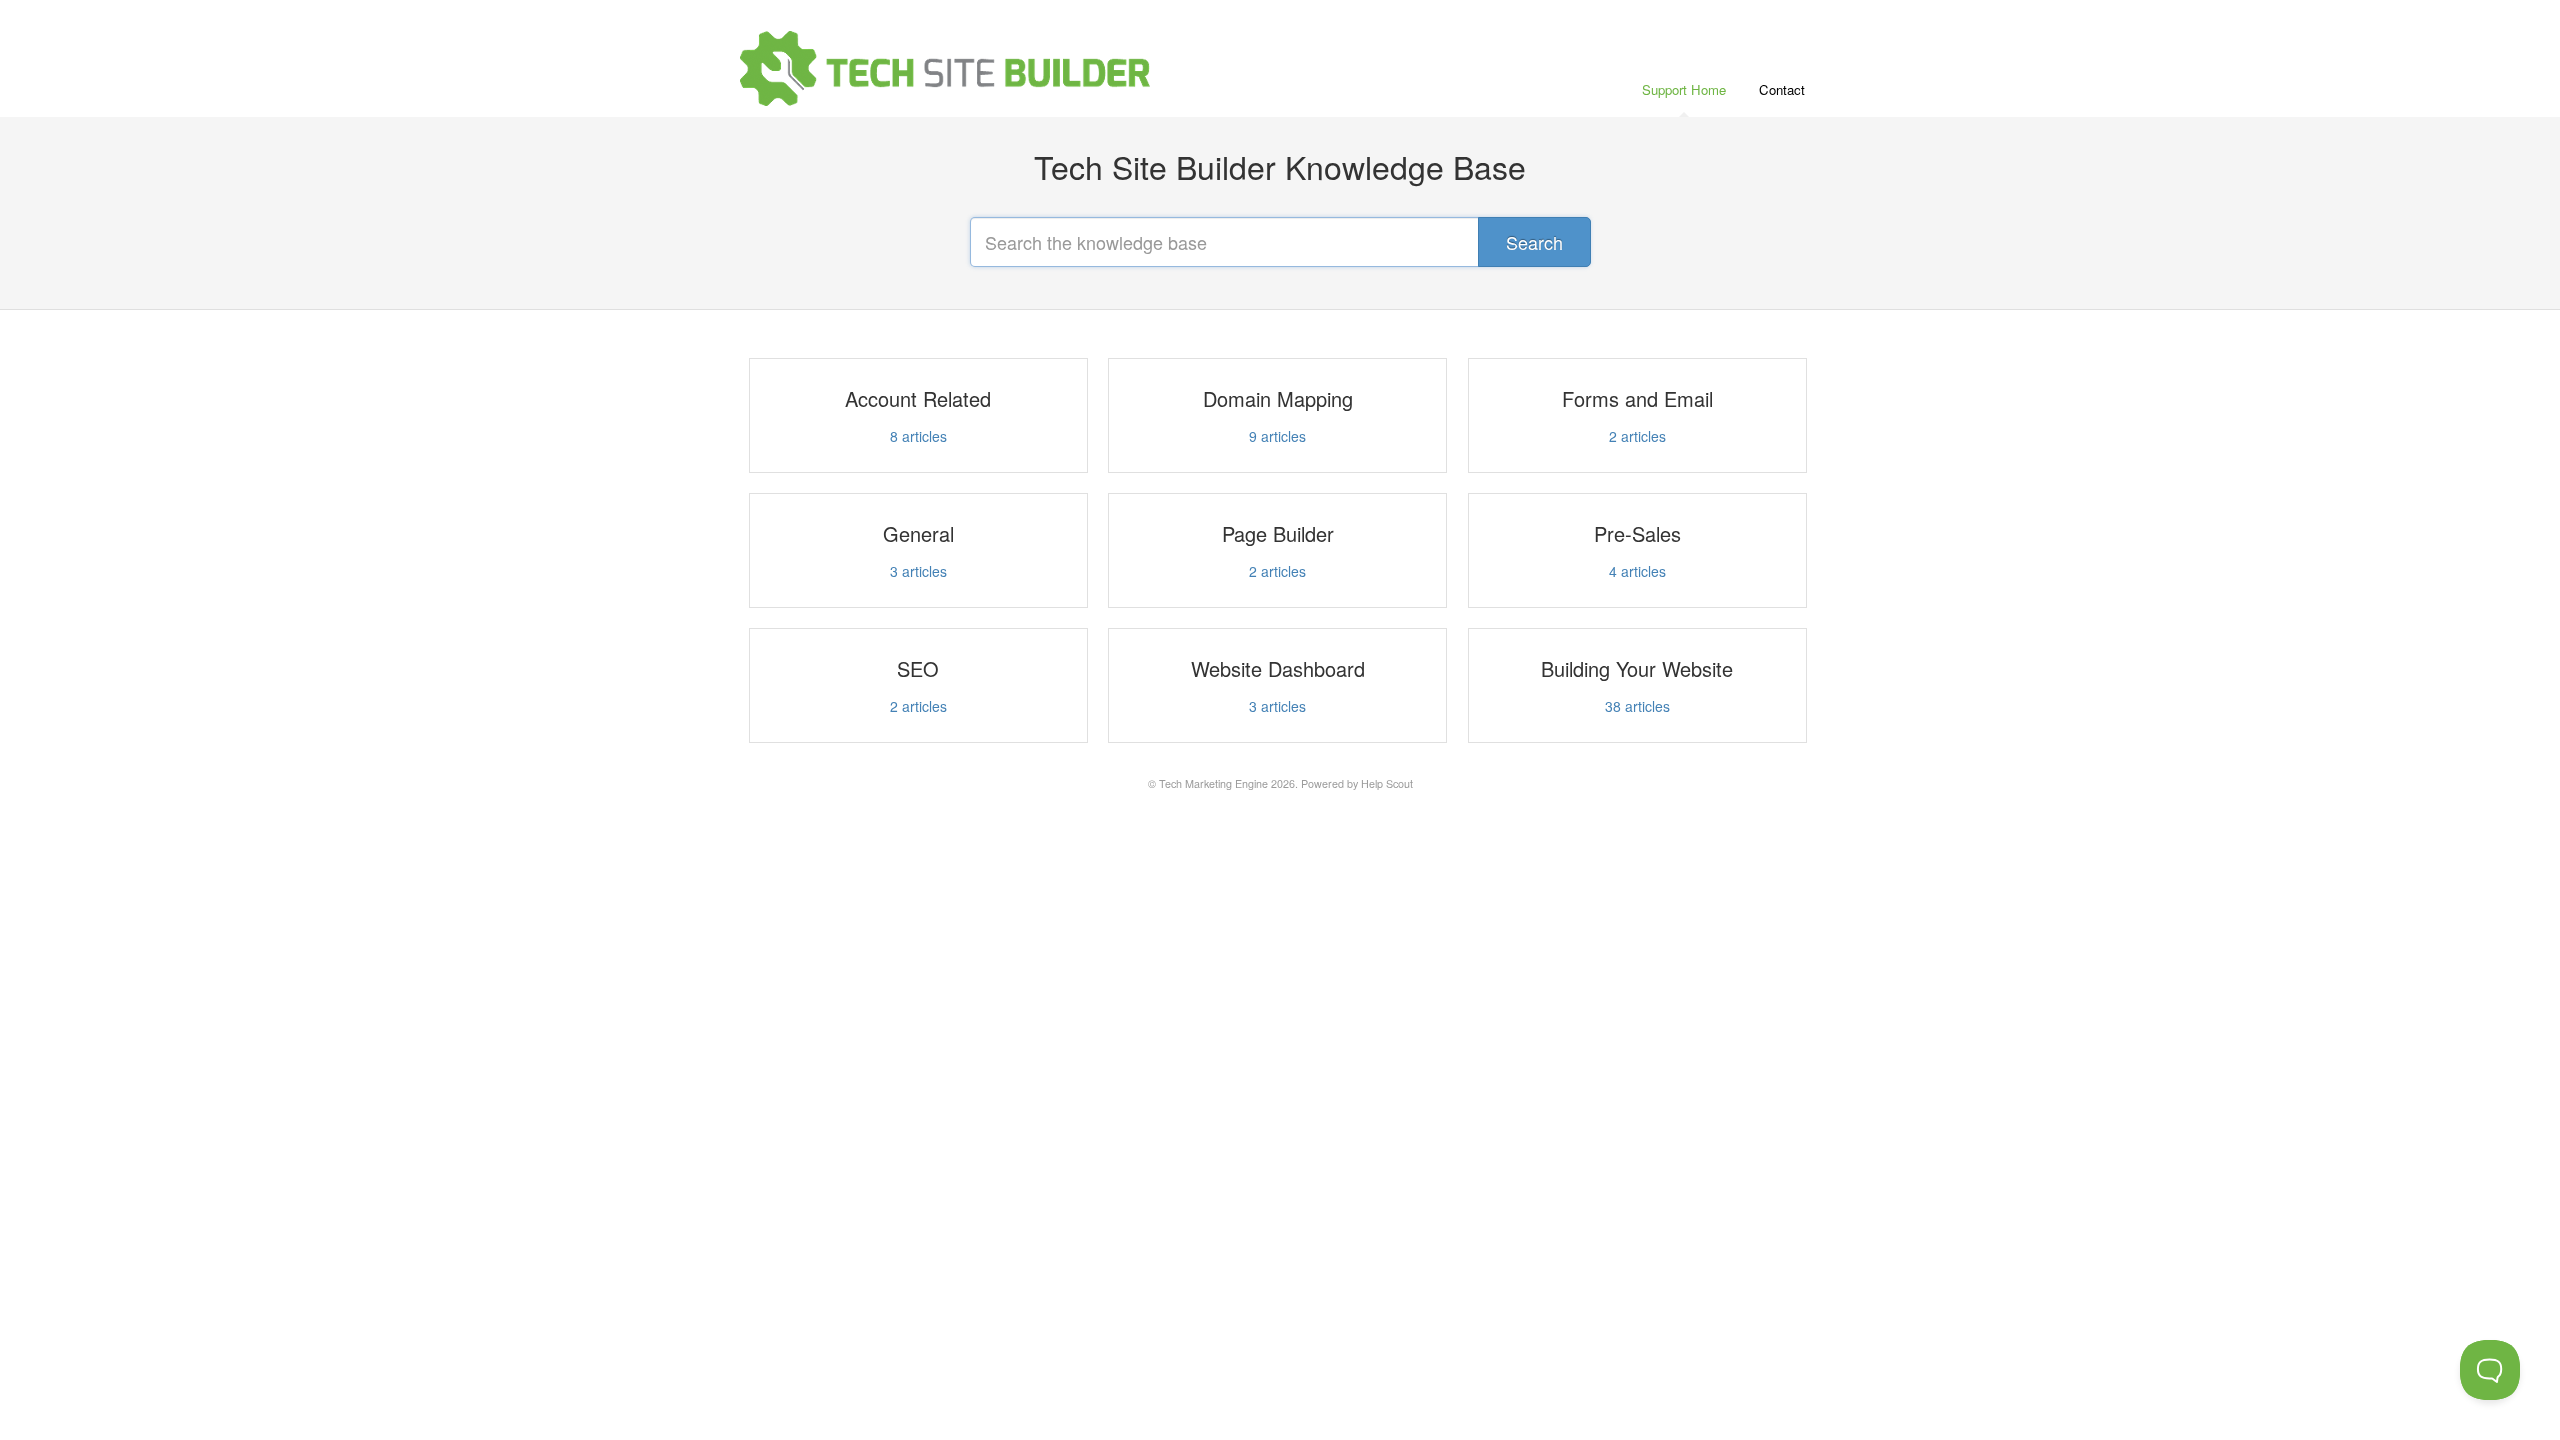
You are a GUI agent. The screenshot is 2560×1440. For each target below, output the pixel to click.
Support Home (1684, 89)
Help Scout (1387, 783)
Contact (1782, 89)
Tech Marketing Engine (1213, 783)
